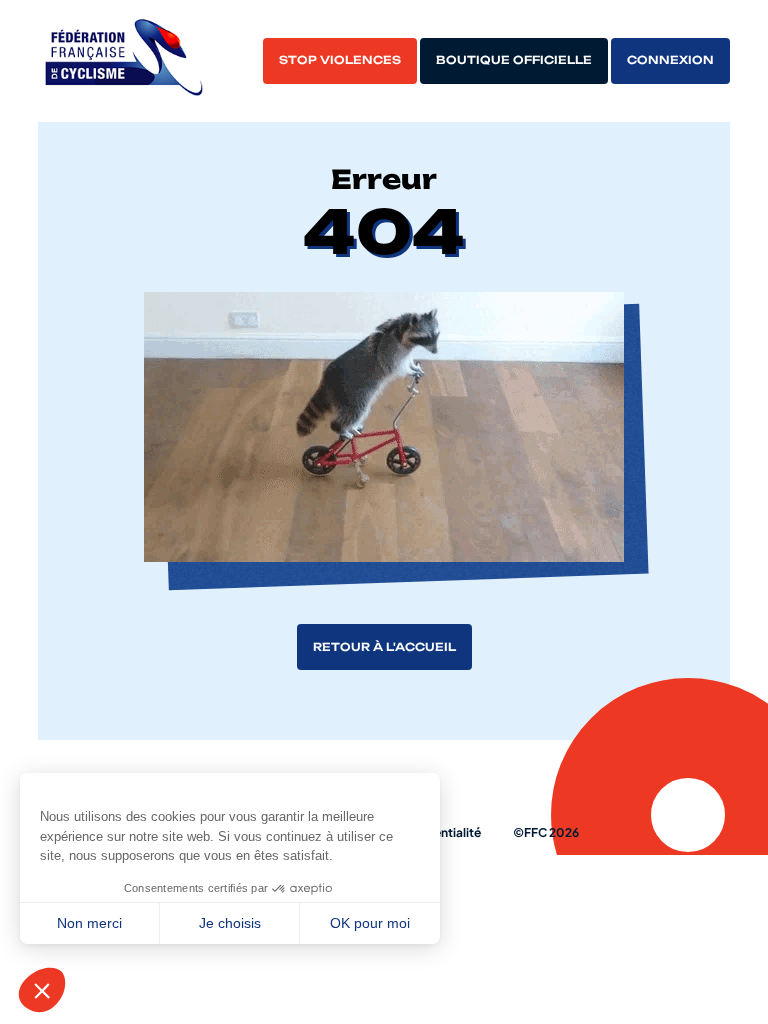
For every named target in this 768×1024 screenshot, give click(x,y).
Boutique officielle (514, 60)
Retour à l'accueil (384, 647)
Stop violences (340, 60)
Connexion (670, 60)
